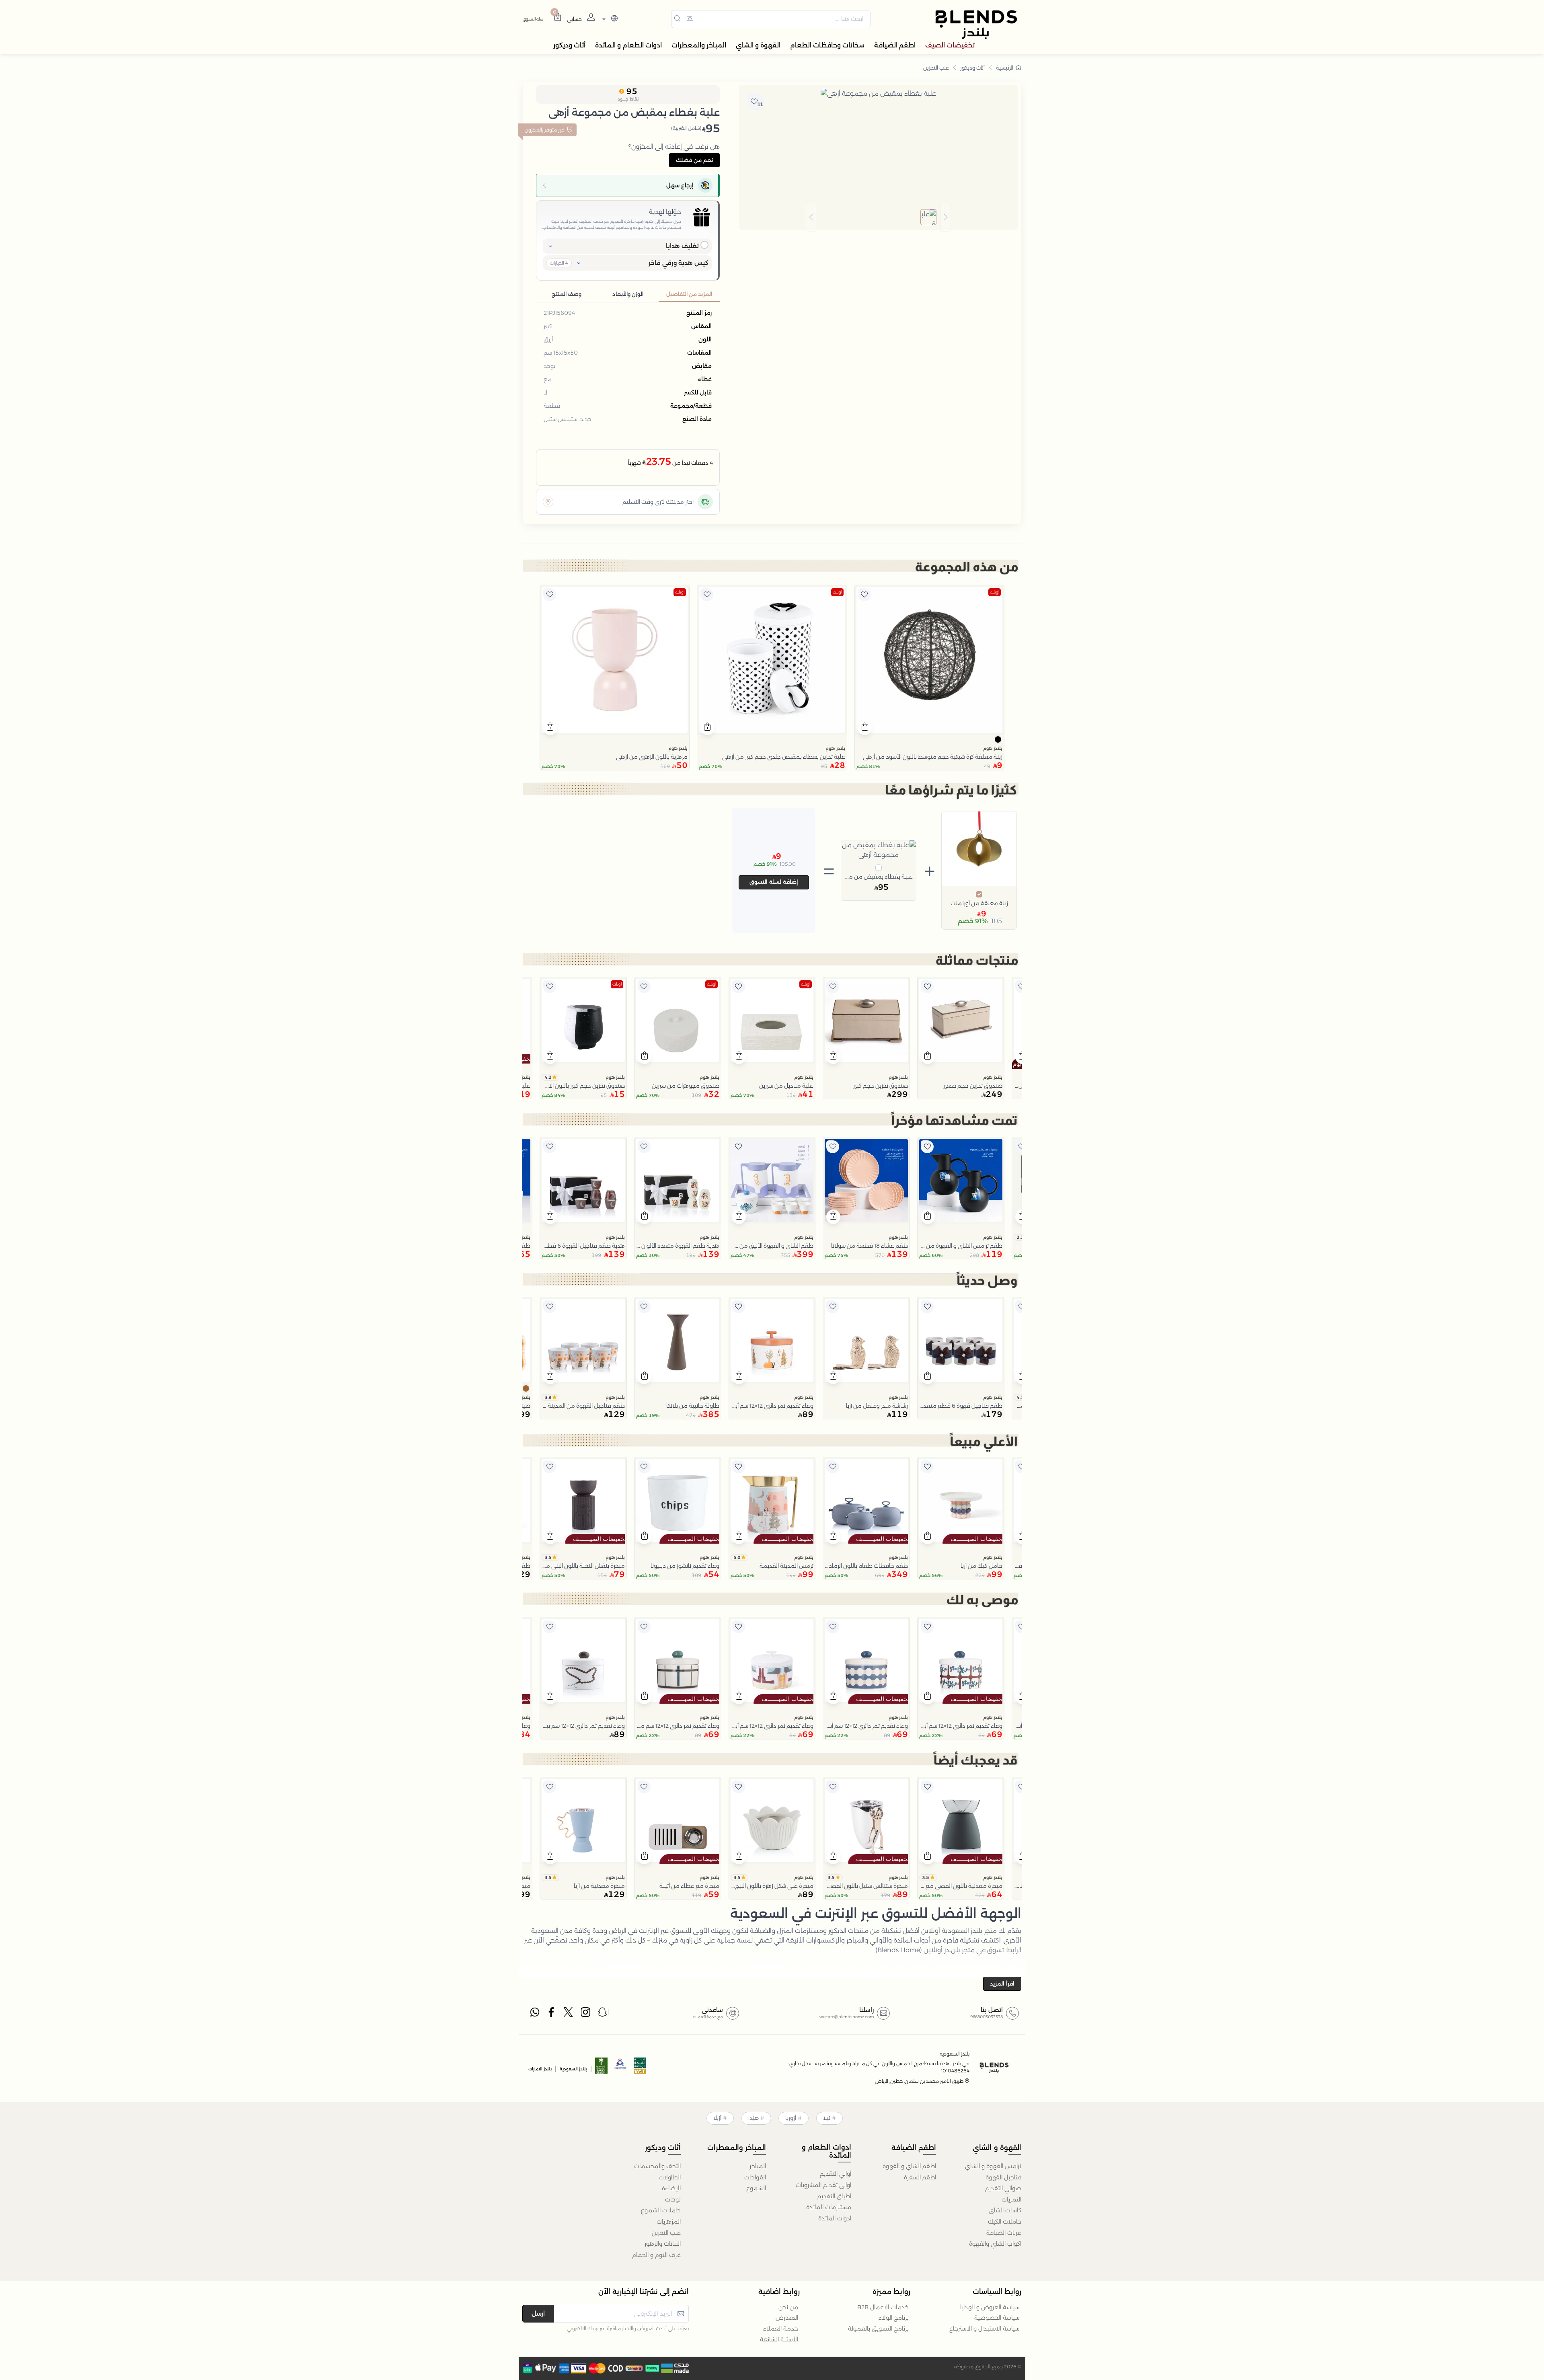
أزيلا (717, 2118)
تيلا (827, 2118)
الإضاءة (671, 2188)
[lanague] (609, 19)
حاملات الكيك (1005, 2222)
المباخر (758, 2166)
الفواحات (755, 2177)
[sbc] (621, 2068)
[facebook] (552, 2014)
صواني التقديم (1003, 2188)
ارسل (538, 2313)
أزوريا (791, 2118)
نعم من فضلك (694, 160)
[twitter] (569, 2014)
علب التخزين (936, 68)
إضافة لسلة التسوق (774, 882)
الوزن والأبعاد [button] (628, 294)
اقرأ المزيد (1002, 1984)
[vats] (640, 2068)
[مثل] (864, 595)
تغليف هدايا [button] (682, 246)
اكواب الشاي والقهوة (995, 2244)
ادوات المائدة (835, 2218)
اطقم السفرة (920, 2177)
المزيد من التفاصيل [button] (689, 294)
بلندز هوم (993, 748)
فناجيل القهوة (1003, 2177)
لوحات (673, 2199)
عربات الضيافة (1004, 2233)
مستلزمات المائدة (829, 2207)
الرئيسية (1005, 68)
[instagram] (586, 2014)
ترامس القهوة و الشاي (993, 2166)
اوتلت (995, 592)
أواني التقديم (836, 2174)
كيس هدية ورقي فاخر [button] (679, 263)
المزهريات (669, 2222)
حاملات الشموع (661, 2210)
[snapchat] (603, 2014)
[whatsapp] (535, 2014)
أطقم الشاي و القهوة (909, 2166)
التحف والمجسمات (657, 2166)
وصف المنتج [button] (567, 294)
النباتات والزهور (663, 2244)
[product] (929, 660)
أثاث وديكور (972, 68)
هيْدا (754, 2118)
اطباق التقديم (834, 2196)
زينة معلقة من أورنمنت (979, 903)
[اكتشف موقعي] (548, 502)
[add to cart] (865, 728)
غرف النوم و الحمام (656, 2255)
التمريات (1011, 2199)
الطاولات (670, 2177)
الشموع (756, 2188)
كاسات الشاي (1005, 2210)
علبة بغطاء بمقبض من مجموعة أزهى (879, 877)
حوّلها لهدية (665, 212)
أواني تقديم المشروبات (823, 2185)
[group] (878, 217)
